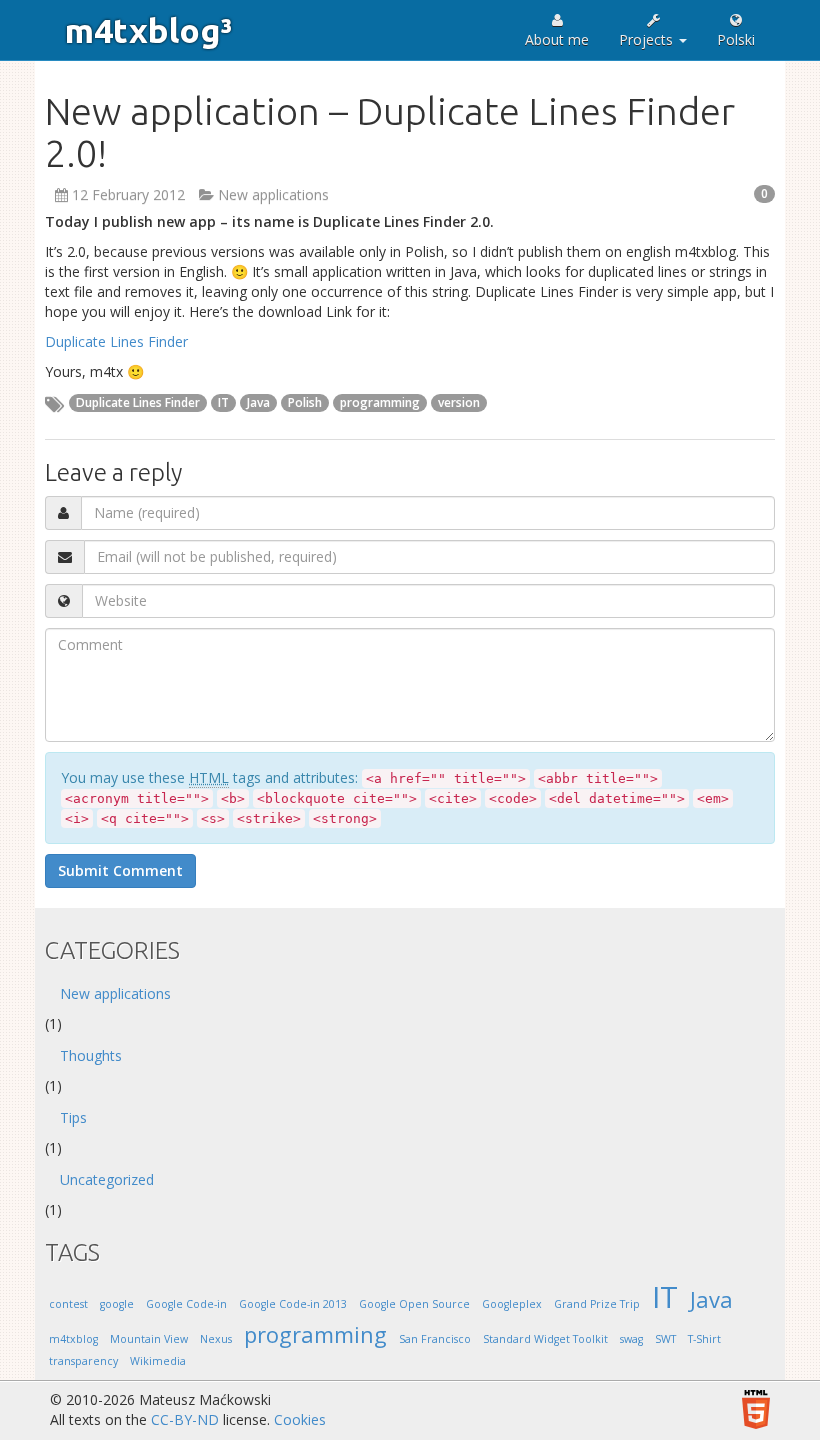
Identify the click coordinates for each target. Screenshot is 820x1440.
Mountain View (149, 1339)
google (117, 1304)
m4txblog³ (148, 30)
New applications (273, 194)
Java (258, 402)
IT (223, 402)
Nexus (216, 1339)
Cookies (300, 1419)
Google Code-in (186, 1304)
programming (380, 402)
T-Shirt (704, 1339)
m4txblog (73, 1339)
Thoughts (91, 1055)
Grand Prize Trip (597, 1304)
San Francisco (435, 1339)
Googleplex (512, 1304)
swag (631, 1339)
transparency (83, 1361)
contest (68, 1304)
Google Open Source (414, 1304)
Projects (648, 39)
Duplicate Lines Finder (116, 341)
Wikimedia (158, 1361)
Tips (73, 1117)
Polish (305, 402)
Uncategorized (107, 1179)
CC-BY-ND (185, 1419)
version (459, 402)
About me (557, 39)
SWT (665, 1339)
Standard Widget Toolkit (545, 1339)
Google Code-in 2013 (293, 1304)
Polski (736, 39)
